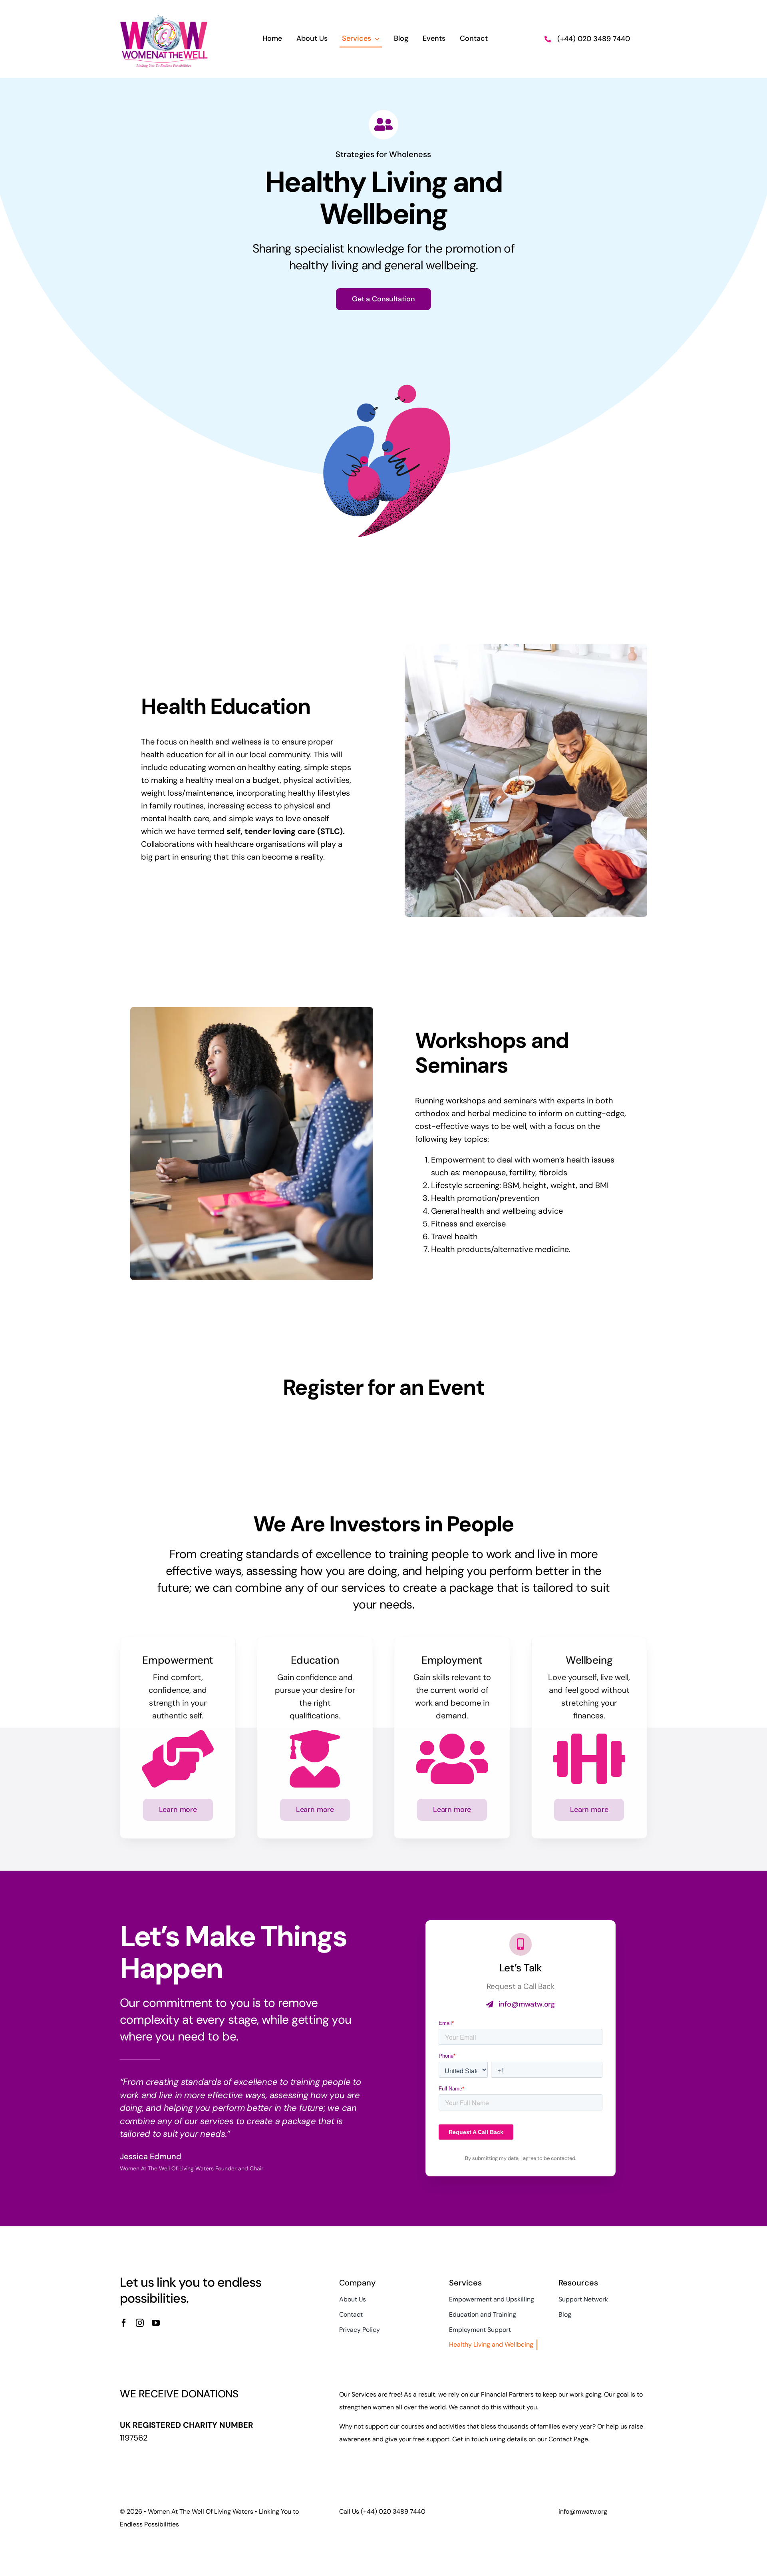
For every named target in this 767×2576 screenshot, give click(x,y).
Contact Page (568, 2439)
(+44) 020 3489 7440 (594, 39)
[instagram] (140, 2323)
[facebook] (124, 2323)
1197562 (134, 2438)
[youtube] (156, 2323)
